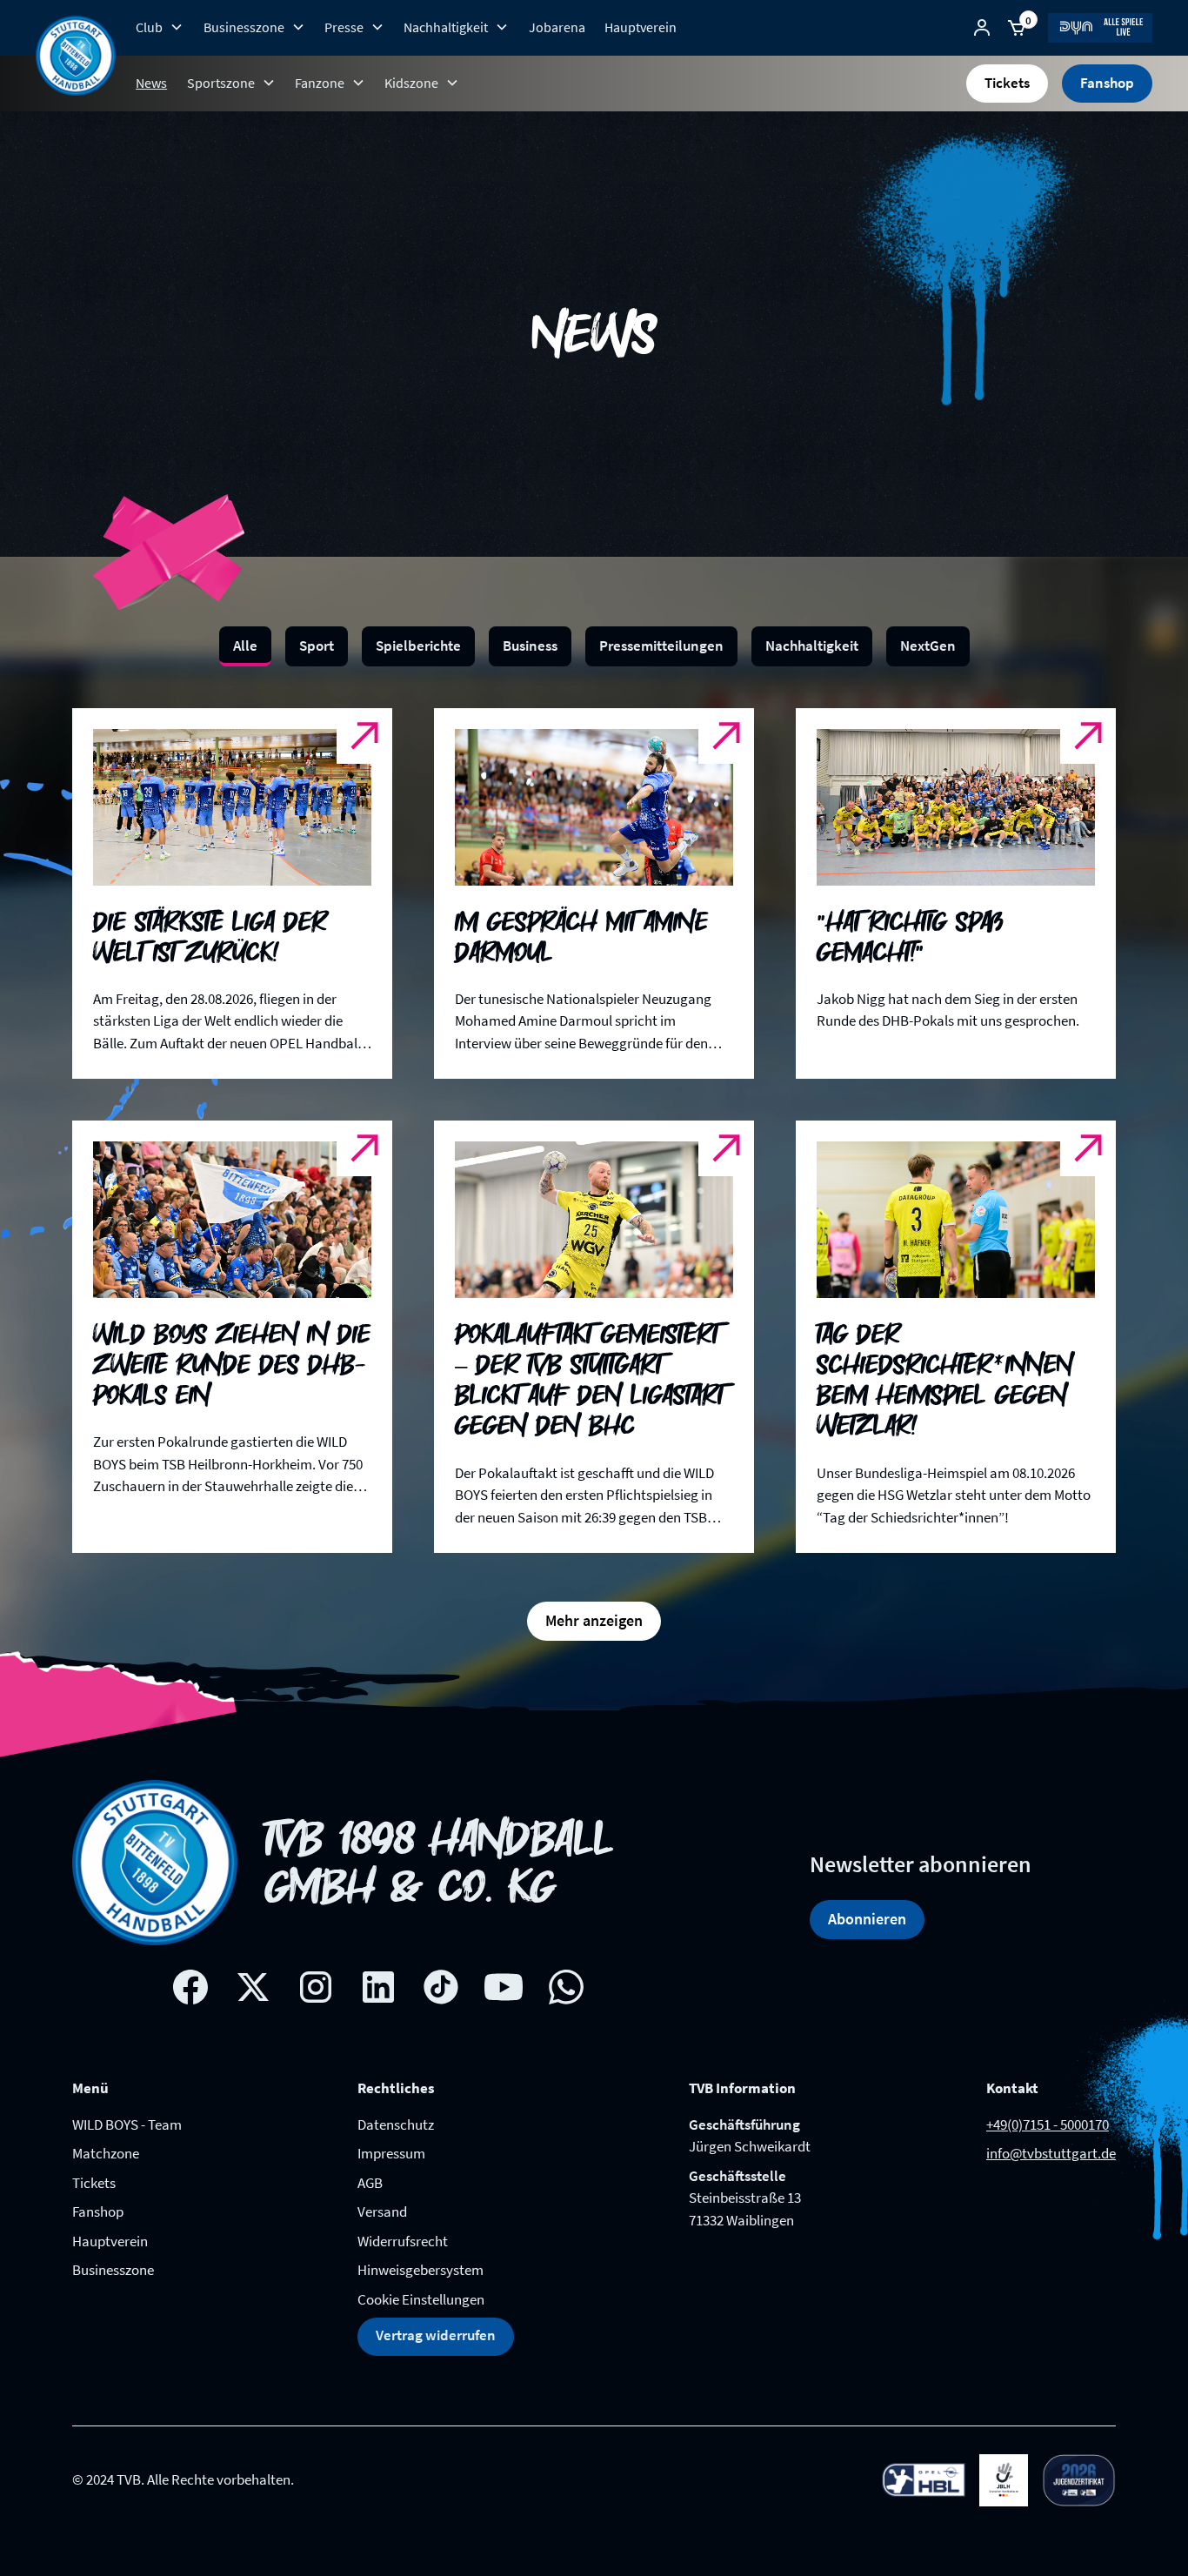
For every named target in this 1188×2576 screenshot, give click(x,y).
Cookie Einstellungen (421, 2299)
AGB (370, 2183)
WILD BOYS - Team (127, 2124)
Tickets (1007, 83)
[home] (76, 56)
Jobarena (557, 27)
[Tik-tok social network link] (441, 1987)
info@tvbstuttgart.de (1051, 2153)
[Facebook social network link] (190, 1987)
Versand (382, 2211)
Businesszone (113, 2270)
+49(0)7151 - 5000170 (1048, 2124)
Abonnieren (867, 1919)
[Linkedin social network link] (378, 1987)
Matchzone (106, 2153)
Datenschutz (396, 2124)
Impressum (391, 2153)
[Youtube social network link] (504, 1987)
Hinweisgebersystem (420, 2270)
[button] (160, 27)
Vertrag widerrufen (436, 2335)
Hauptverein (641, 27)
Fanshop (1107, 83)
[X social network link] (253, 1987)
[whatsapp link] (566, 1987)
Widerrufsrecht (403, 2241)
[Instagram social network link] (316, 1987)
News (151, 83)
